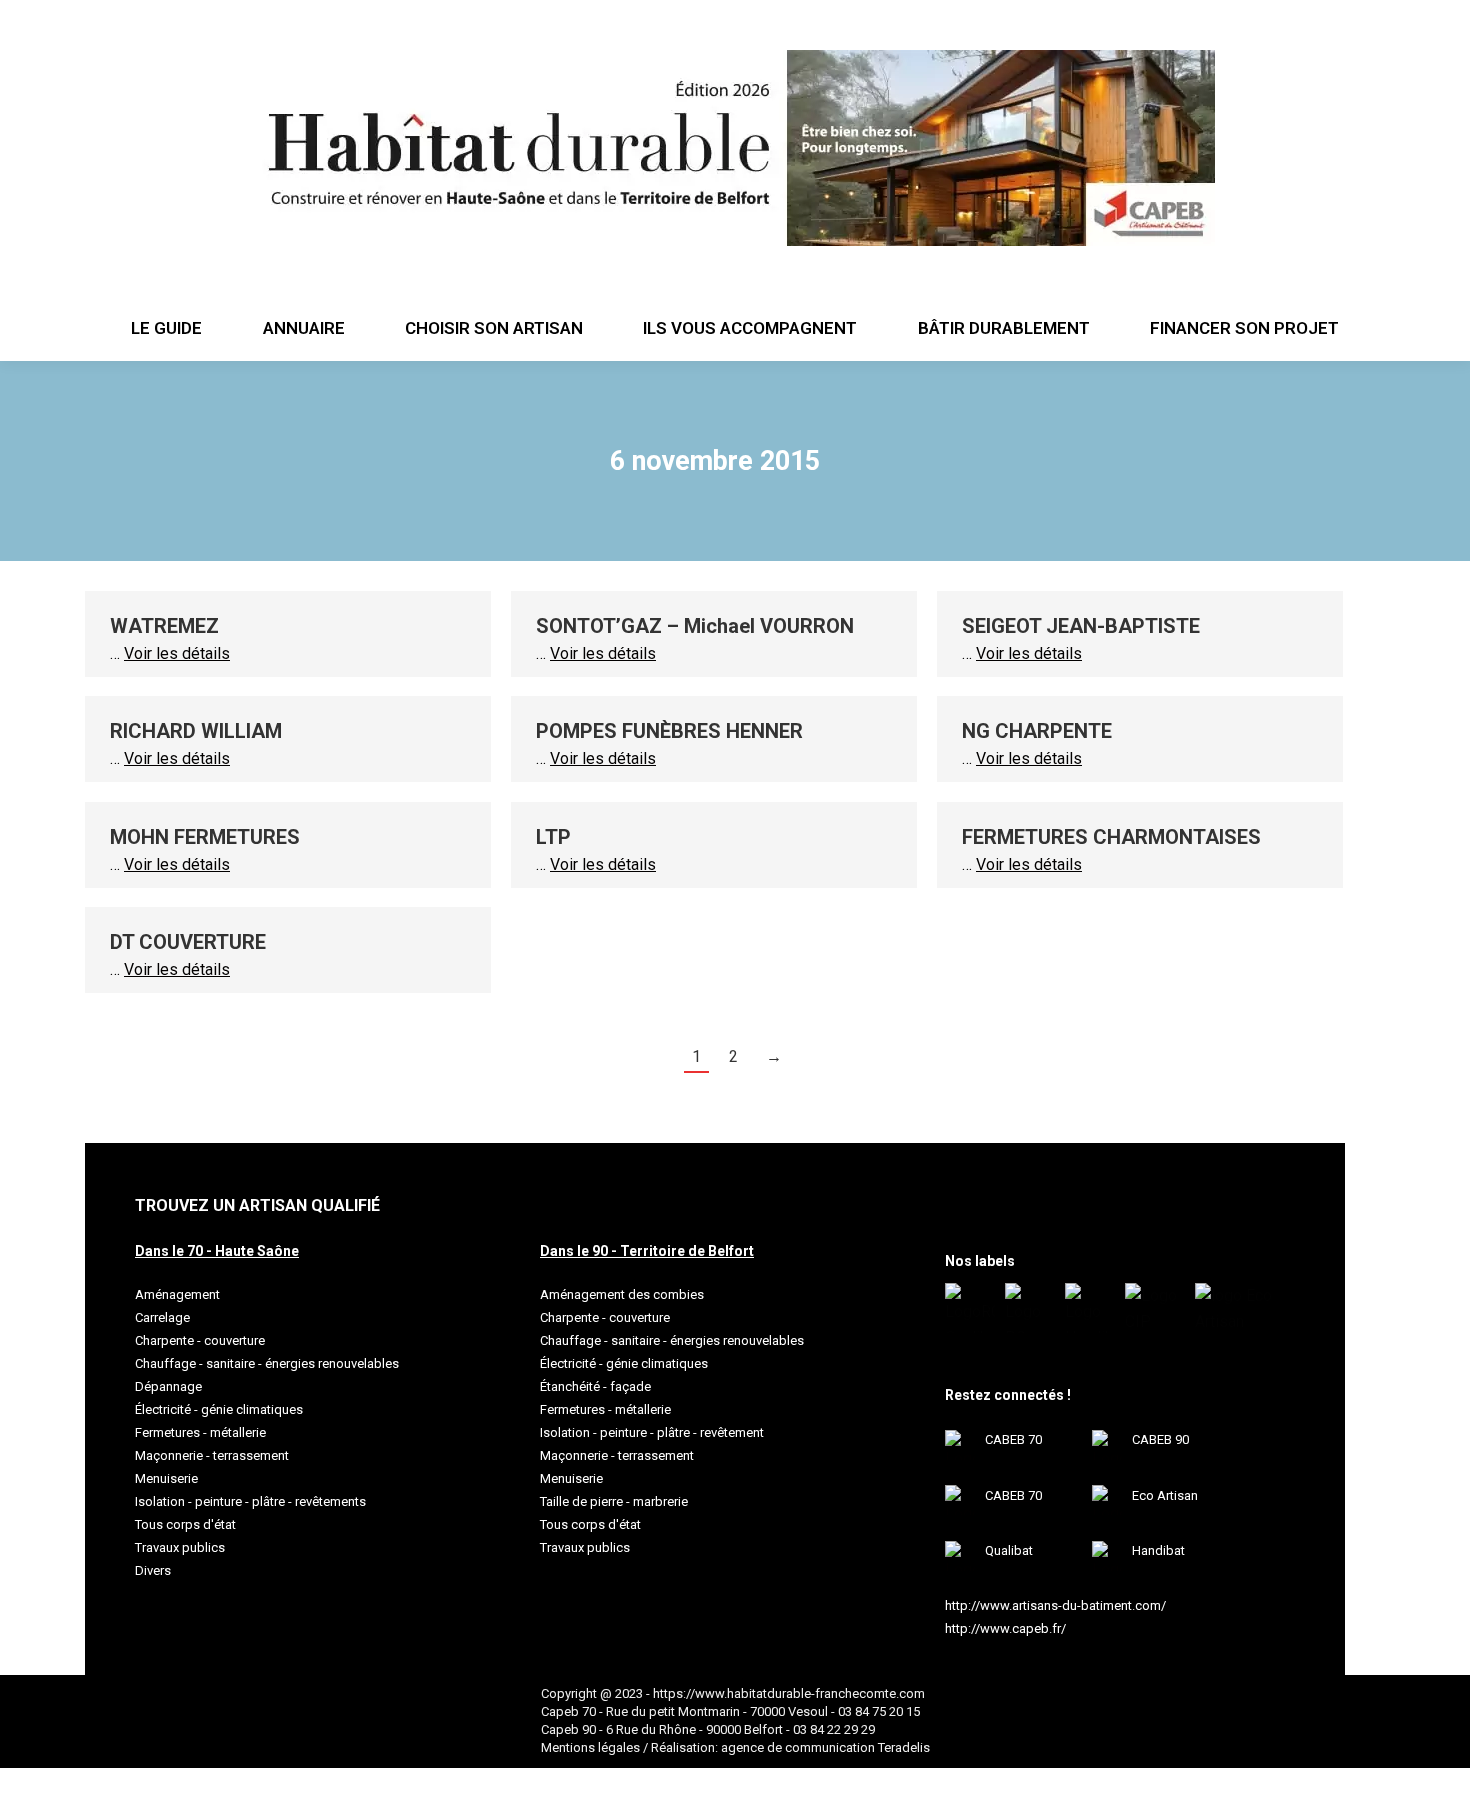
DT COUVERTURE (188, 942)
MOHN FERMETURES (205, 837)
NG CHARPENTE (1037, 731)
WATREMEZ (164, 626)
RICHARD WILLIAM (196, 731)
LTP (553, 837)
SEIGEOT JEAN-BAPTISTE (1081, 626)
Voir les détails (177, 653)
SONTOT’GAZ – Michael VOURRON (695, 626)
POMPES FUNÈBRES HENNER (669, 731)
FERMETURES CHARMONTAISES (1111, 837)
